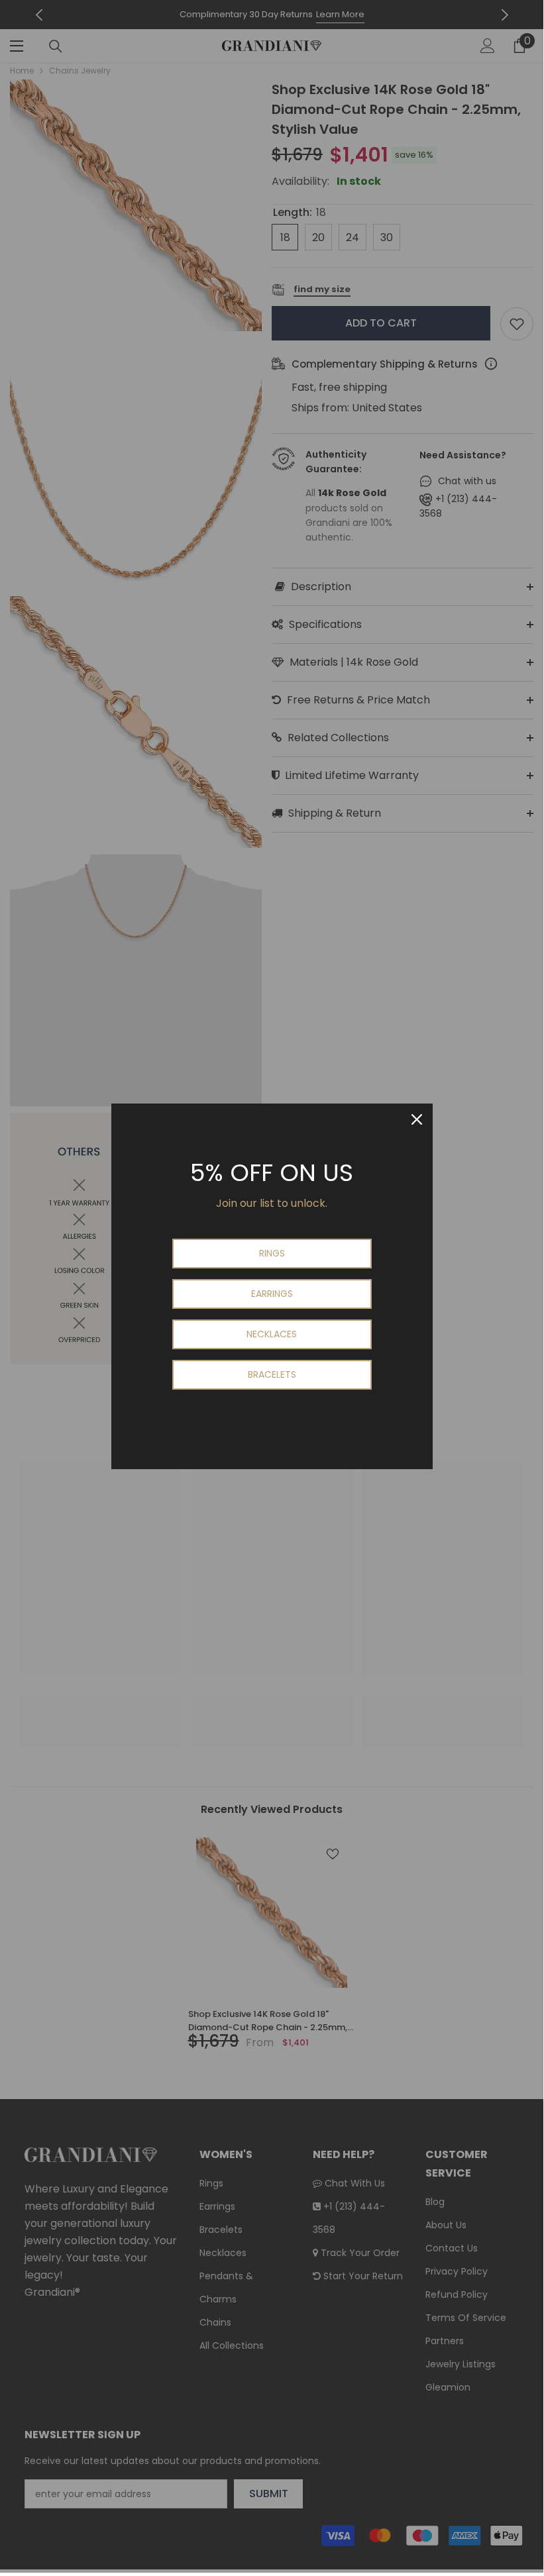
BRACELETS (272, 1374)
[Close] (417, 1119)
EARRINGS (272, 1294)
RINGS (272, 1253)
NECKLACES (272, 1334)
